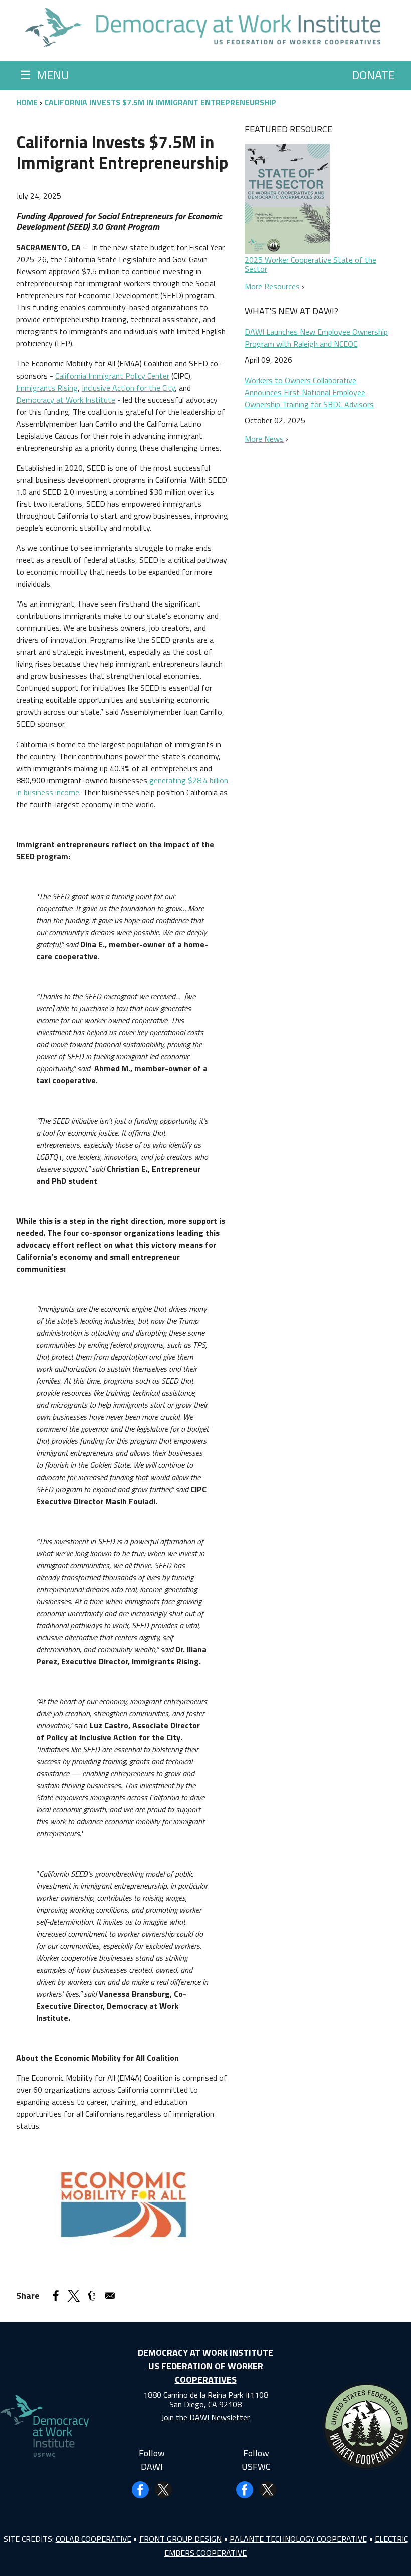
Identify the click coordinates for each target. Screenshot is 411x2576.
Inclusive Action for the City (128, 388)
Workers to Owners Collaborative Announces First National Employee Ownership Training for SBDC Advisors (309, 392)
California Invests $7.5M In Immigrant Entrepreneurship (160, 102)
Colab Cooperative (93, 2539)
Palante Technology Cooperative (298, 2539)
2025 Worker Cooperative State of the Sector (311, 264)
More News (264, 439)
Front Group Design (180, 2539)
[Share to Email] (110, 2296)
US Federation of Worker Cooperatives (206, 2373)
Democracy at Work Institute (66, 400)
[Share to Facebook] (56, 2296)
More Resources (272, 286)
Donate (373, 75)
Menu (45, 75)
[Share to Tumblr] (92, 2296)
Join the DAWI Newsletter (205, 2417)
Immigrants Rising (47, 388)
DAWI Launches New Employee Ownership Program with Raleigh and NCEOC (316, 338)
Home (27, 102)
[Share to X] (74, 2296)
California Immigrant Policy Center (112, 376)
